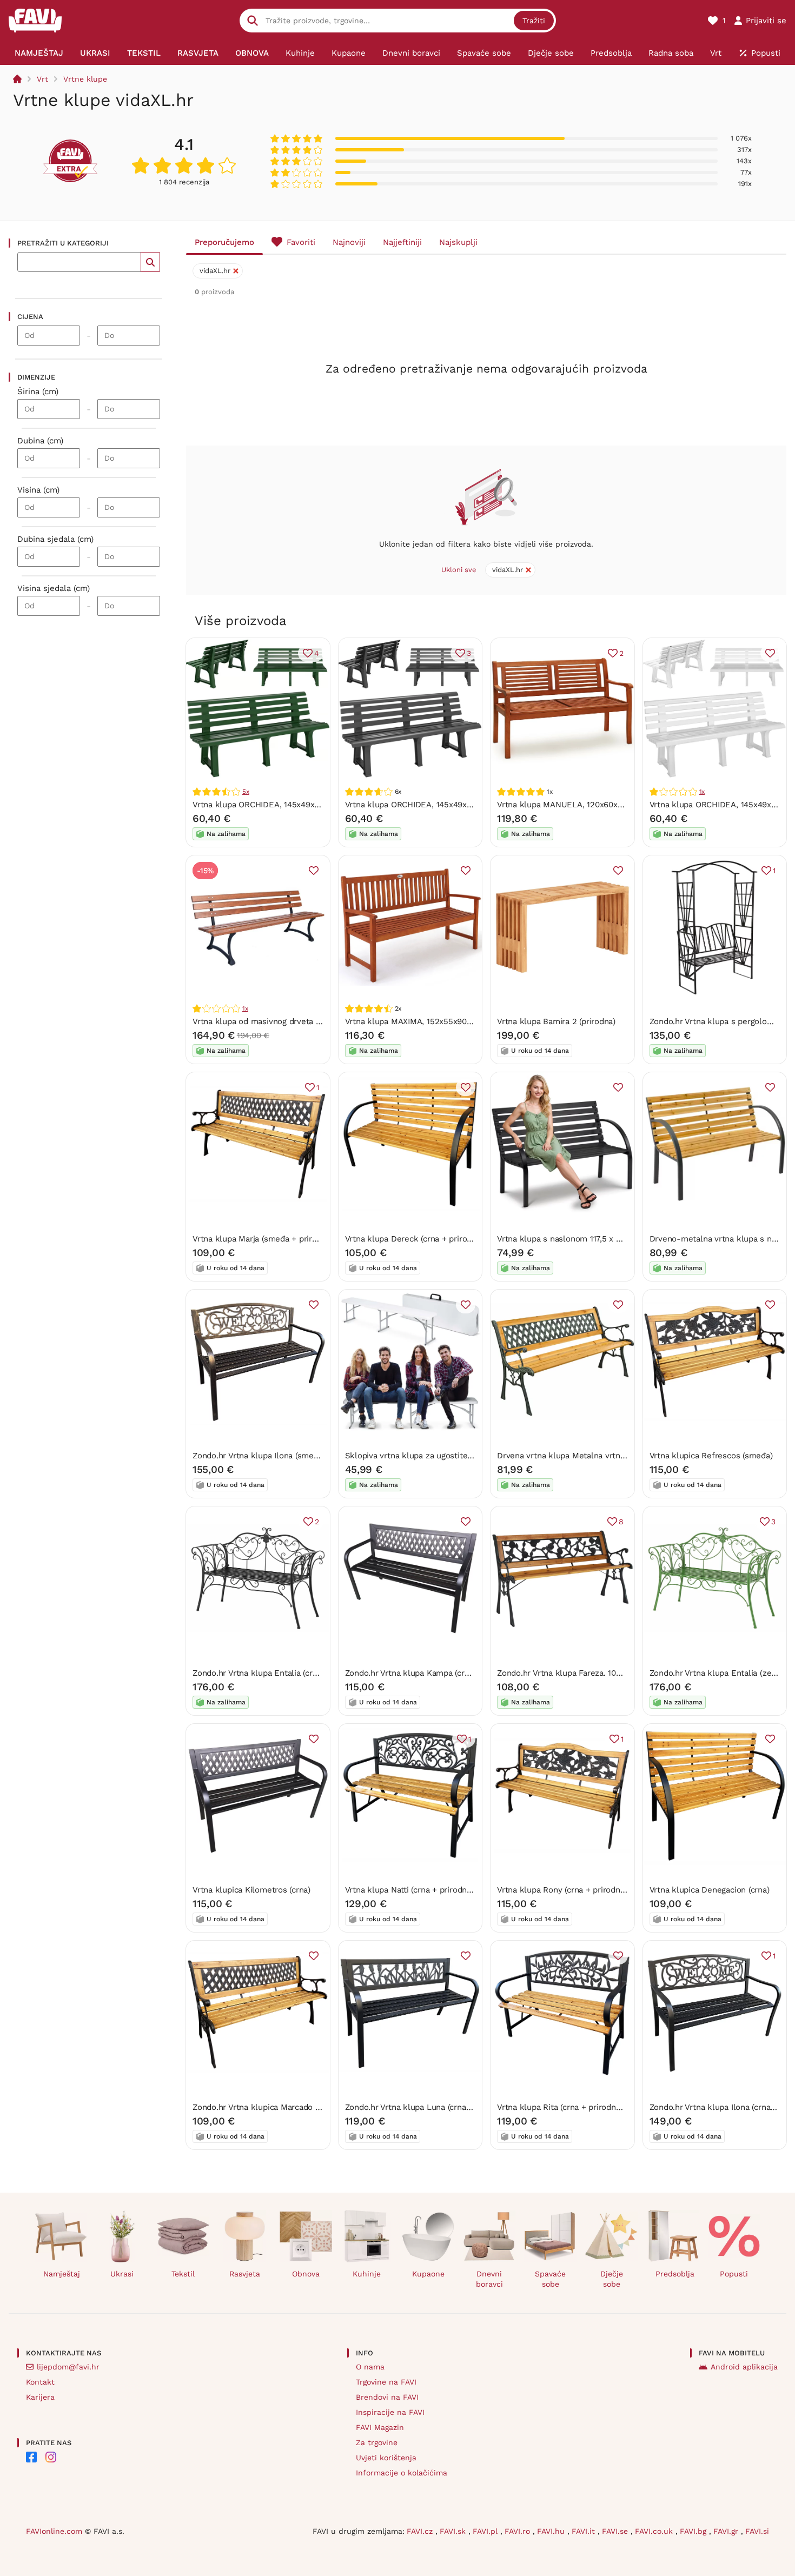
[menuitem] (39, 53)
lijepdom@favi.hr (68, 2367)
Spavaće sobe (550, 2279)
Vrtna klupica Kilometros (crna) (251, 1890)
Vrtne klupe (85, 79)
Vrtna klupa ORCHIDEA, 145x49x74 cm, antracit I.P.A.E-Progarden (468, 805)
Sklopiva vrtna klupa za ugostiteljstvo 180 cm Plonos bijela (457, 1456)
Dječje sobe (612, 2279)
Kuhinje (367, 2274)
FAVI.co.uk (655, 2531)
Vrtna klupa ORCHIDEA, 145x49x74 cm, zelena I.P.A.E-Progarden (313, 805)
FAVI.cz (421, 2531)
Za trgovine (377, 2442)
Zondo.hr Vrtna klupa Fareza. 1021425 (568, 1673)
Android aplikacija (744, 2367)
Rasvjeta (245, 2274)
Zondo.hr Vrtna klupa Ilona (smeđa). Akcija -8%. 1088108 (299, 1456)
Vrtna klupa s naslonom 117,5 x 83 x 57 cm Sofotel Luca (603, 1239)
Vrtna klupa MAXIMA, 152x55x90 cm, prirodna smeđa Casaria (460, 1021)
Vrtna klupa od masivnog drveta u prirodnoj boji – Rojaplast (306, 1021)
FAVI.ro (519, 2531)
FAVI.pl (486, 2531)
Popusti (734, 2274)
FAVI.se (616, 2531)
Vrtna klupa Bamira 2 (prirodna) (556, 1021)
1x (702, 792)
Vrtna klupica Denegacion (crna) (710, 1890)
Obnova (306, 2274)
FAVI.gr (727, 2531)
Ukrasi (122, 2274)
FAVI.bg (694, 2531)
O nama (370, 2367)
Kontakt (40, 2382)
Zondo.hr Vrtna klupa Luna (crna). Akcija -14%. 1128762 (448, 2107)
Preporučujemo (224, 242)
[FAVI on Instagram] (51, 2457)
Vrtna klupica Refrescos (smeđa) (711, 1456)
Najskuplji (458, 242)
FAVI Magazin (380, 2427)
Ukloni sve (459, 570)
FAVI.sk (454, 2531)
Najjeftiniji (402, 242)
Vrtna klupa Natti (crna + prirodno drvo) (419, 1890)
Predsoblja (675, 2274)
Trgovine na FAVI (386, 2382)
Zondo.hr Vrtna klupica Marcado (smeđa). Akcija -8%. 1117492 (307, 2107)
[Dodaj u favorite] (770, 653)
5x (246, 792)
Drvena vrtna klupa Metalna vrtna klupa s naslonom (596, 1456)
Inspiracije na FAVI (390, 2412)
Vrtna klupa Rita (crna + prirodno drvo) (569, 2107)
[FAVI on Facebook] (31, 2457)
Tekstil (183, 2274)
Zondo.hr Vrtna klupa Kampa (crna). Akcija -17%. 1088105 (452, 1673)
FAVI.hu (552, 2531)
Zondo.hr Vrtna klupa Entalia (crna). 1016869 (276, 1673)
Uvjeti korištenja (386, 2458)
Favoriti (301, 242)
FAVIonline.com (54, 2531)
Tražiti (534, 21)
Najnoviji (349, 242)
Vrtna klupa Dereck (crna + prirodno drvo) (424, 1239)
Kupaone (428, 2274)
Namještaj (62, 2274)
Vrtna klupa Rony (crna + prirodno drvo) (572, 1890)
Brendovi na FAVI (387, 2397)
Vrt (42, 79)
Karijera (40, 2397)
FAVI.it (585, 2531)
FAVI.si (757, 2531)
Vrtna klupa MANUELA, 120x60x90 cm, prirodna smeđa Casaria (616, 805)
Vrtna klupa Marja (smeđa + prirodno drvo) (273, 1239)
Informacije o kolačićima (402, 2473)
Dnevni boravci (489, 2279)
